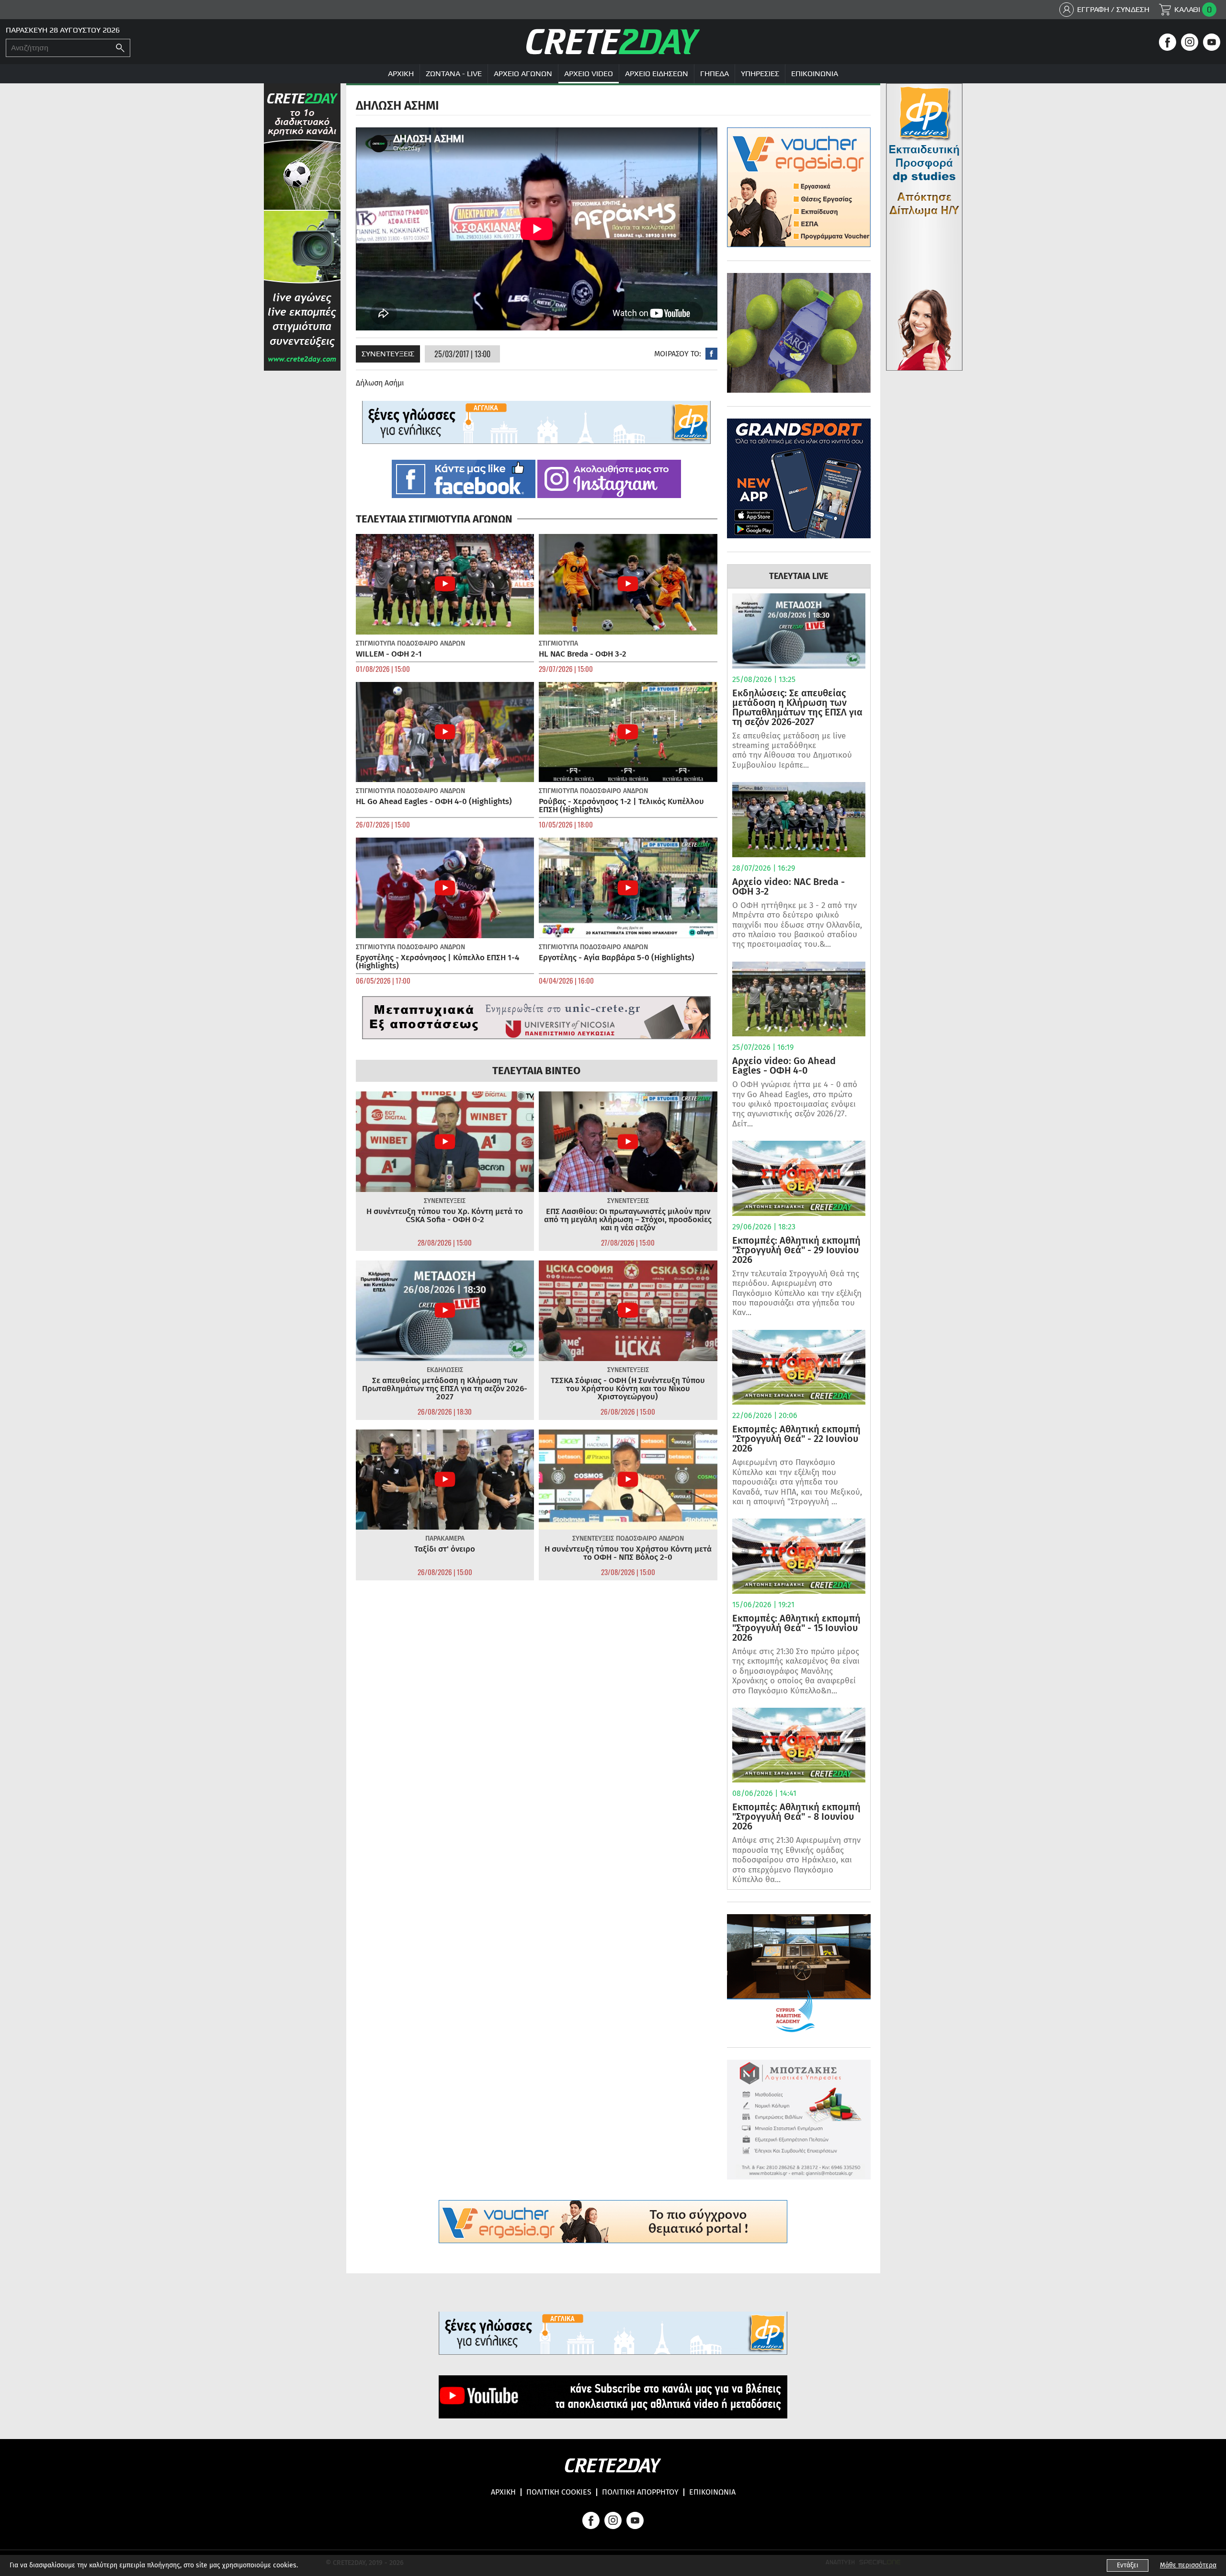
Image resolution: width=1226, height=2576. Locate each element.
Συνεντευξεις (388, 354)
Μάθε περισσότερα (1188, 2565)
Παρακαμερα (445, 1538)
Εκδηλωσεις (445, 1370)
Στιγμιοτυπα (375, 643)
